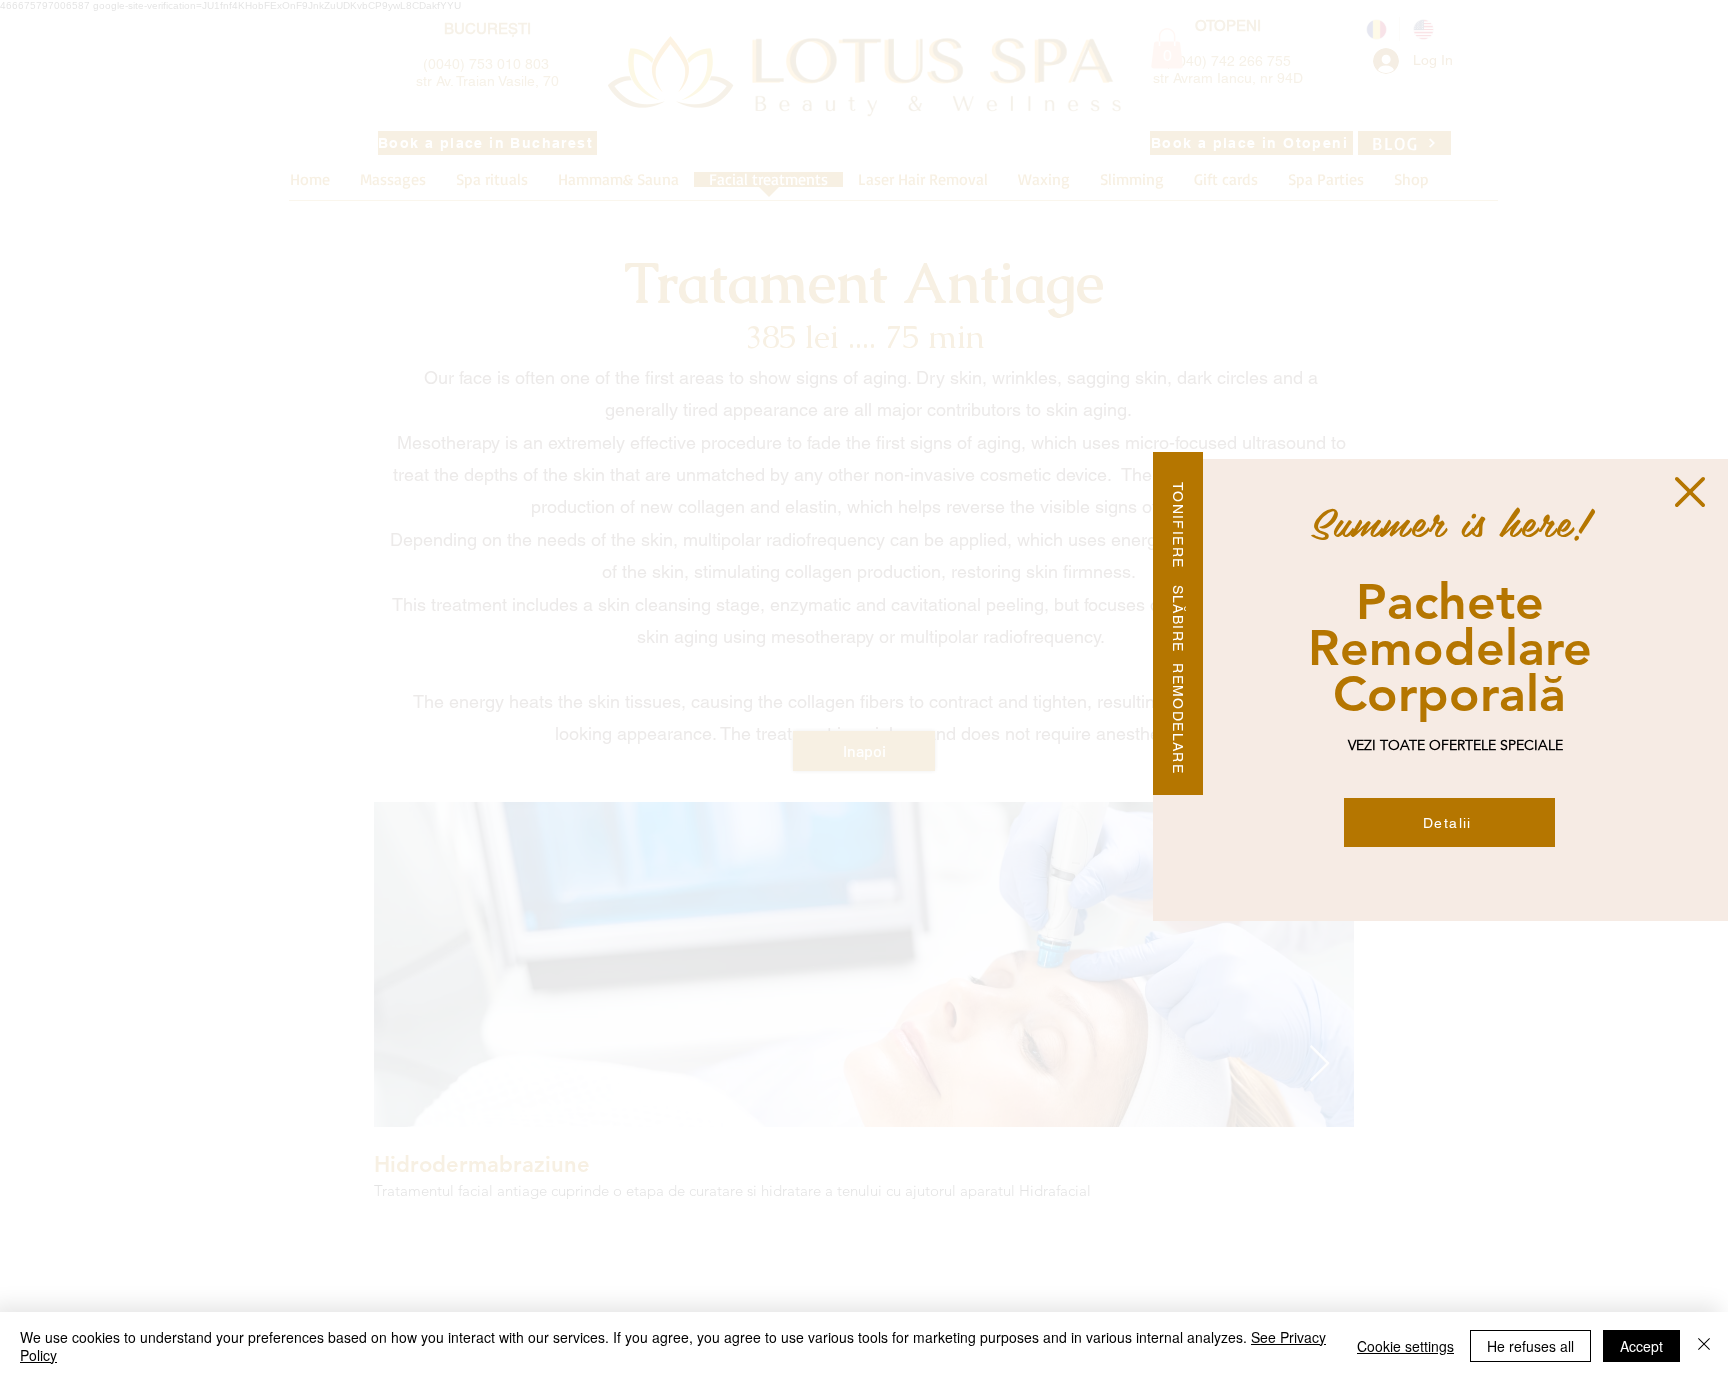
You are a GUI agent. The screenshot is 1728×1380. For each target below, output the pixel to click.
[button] (1690, 492)
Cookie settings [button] (1405, 1346)
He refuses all (1530, 1346)
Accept (1641, 1346)
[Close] (1704, 1346)
